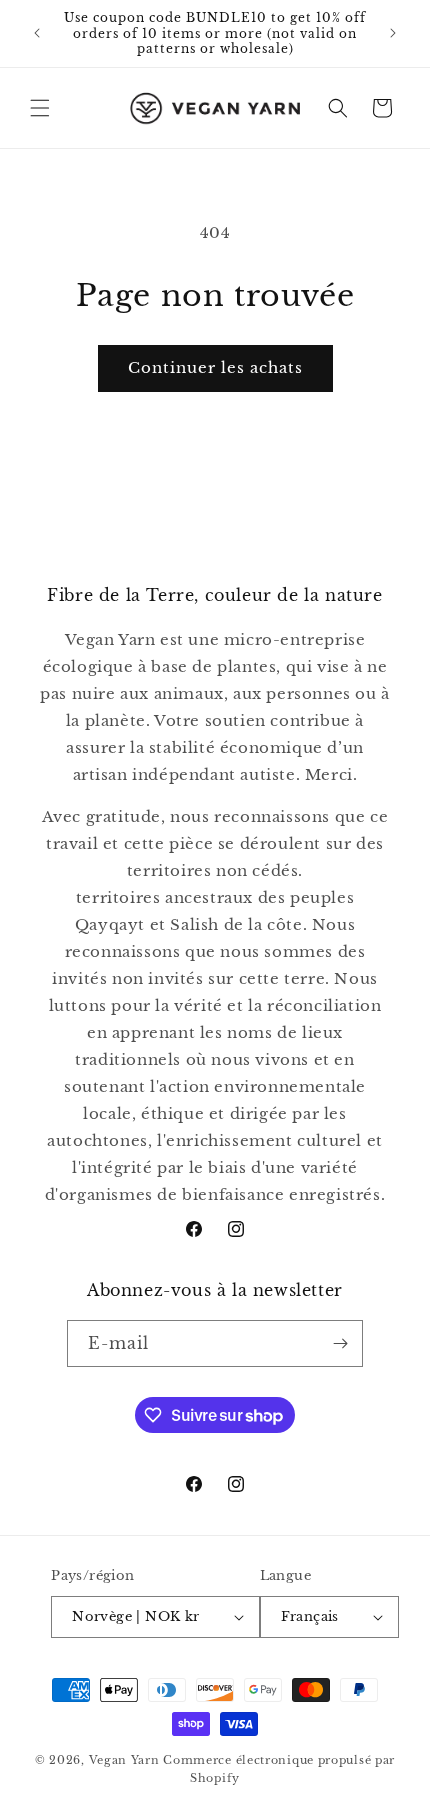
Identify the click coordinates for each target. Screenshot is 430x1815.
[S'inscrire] (340, 1343)
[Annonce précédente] (37, 33)
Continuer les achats (215, 367)
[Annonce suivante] (393, 33)
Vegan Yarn (124, 1760)
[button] (40, 108)
